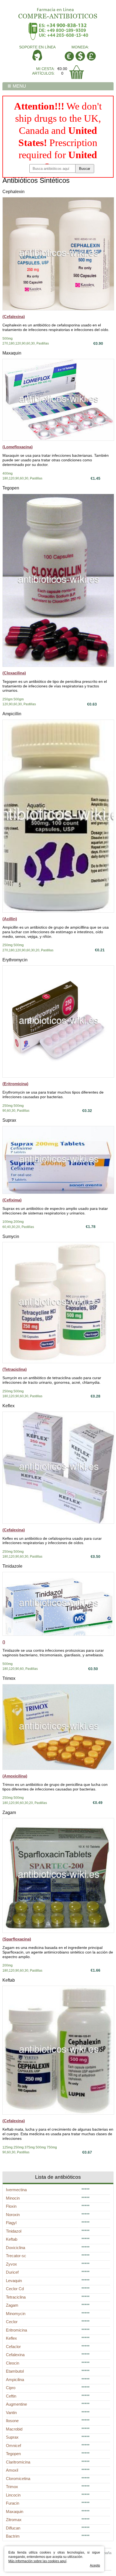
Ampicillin (12, 714)
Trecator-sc (16, 2256)
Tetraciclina (16, 2297)
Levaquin (14, 2281)
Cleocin (13, 2363)
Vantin (11, 2413)
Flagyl (11, 2223)
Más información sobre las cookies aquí (37, 2561)
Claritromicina (18, 2462)
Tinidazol (14, 2231)
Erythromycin (15, 960)
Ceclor (12, 2322)
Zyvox (11, 2264)
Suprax (9, 1120)
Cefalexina (15, 2355)
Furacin (13, 2503)
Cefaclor (13, 2347)
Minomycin (16, 2314)
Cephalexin (13, 192)
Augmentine (16, 2404)
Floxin (11, 2206)
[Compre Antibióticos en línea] (58, 11)
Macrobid (14, 2429)
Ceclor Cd (15, 2289)
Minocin (13, 2198)
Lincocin (13, 2495)
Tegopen (11, 488)
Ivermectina (16, 2190)
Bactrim (13, 2536)
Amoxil (12, 2470)
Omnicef (13, 2446)
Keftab (9, 1980)
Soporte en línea (37, 47)
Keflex (8, 1406)
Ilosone (12, 2421)
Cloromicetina (18, 2479)
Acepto (95, 2565)
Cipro (11, 2388)
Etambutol (15, 2371)
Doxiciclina (16, 2248)
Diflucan (13, 2528)
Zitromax (14, 2520)
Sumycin (11, 1236)
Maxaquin (12, 353)
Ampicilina (15, 2380)
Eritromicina (16, 2330)
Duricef (12, 2272)
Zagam (9, 1812)
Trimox (9, 1678)
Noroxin (13, 2215)
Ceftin (11, 2396)
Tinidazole (12, 1566)
